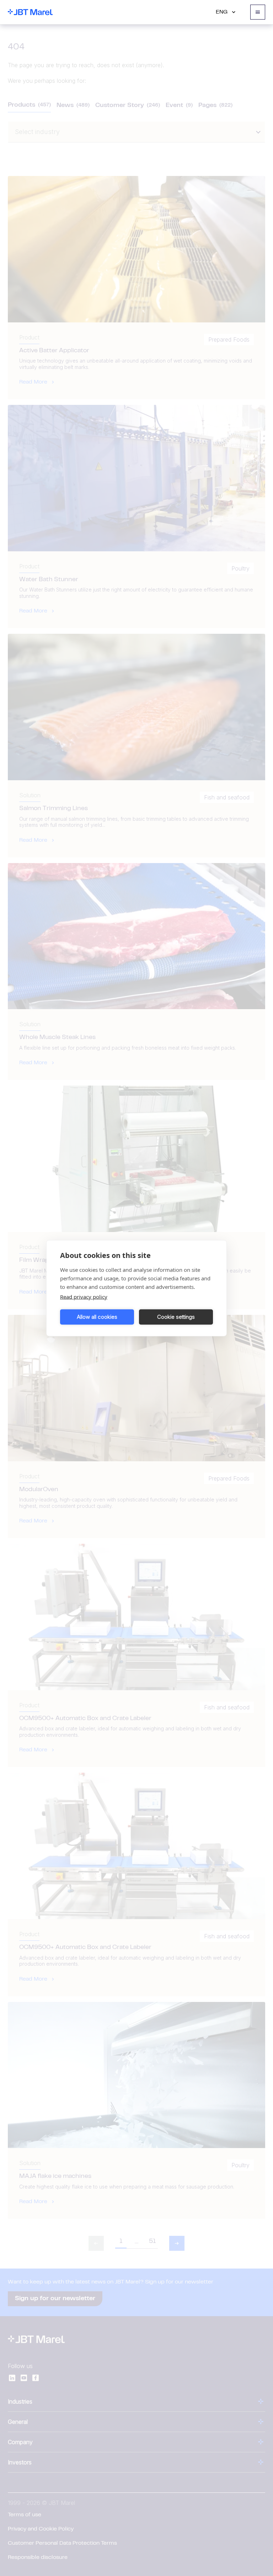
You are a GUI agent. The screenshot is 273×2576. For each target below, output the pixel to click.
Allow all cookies (97, 1317)
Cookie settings (176, 1317)
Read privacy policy (84, 1296)
